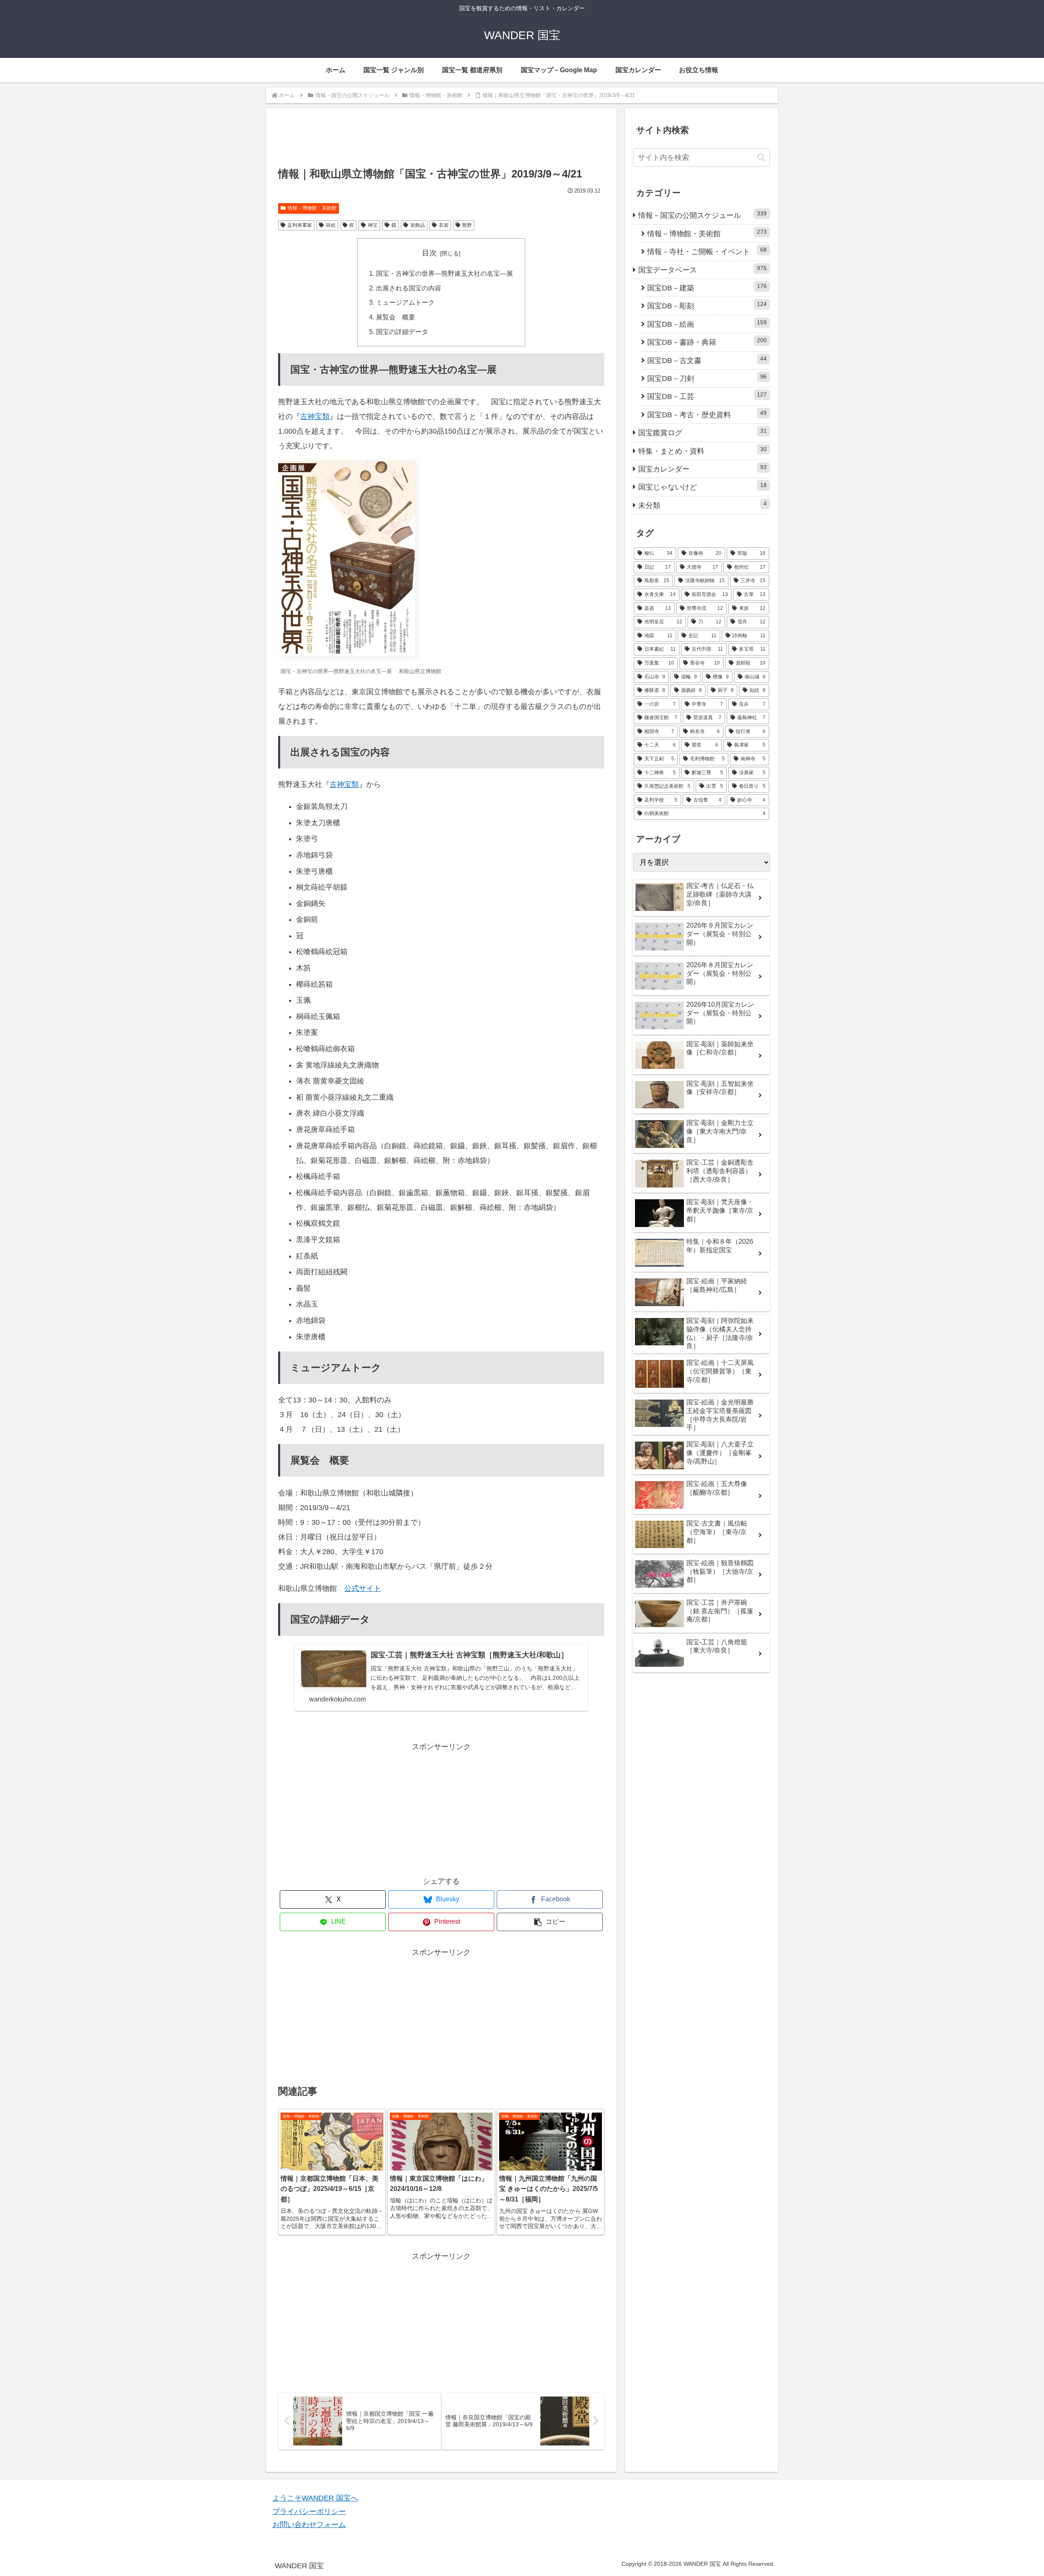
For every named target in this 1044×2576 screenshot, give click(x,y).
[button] (550, 1922)
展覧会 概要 (396, 317)
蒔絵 (331, 225)
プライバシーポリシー (309, 2512)
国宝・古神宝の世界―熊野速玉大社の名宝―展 (445, 273)
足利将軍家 (300, 225)
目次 (429, 253)
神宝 (373, 225)
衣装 (444, 225)
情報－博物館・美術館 (312, 208)
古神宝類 (315, 416)
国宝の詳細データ (402, 332)
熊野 (467, 225)
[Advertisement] (441, 142)
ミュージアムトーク (405, 302)
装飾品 (418, 225)
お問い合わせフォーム (309, 2525)
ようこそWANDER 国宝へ (315, 2498)
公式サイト (363, 1588)
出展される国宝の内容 (409, 288)
